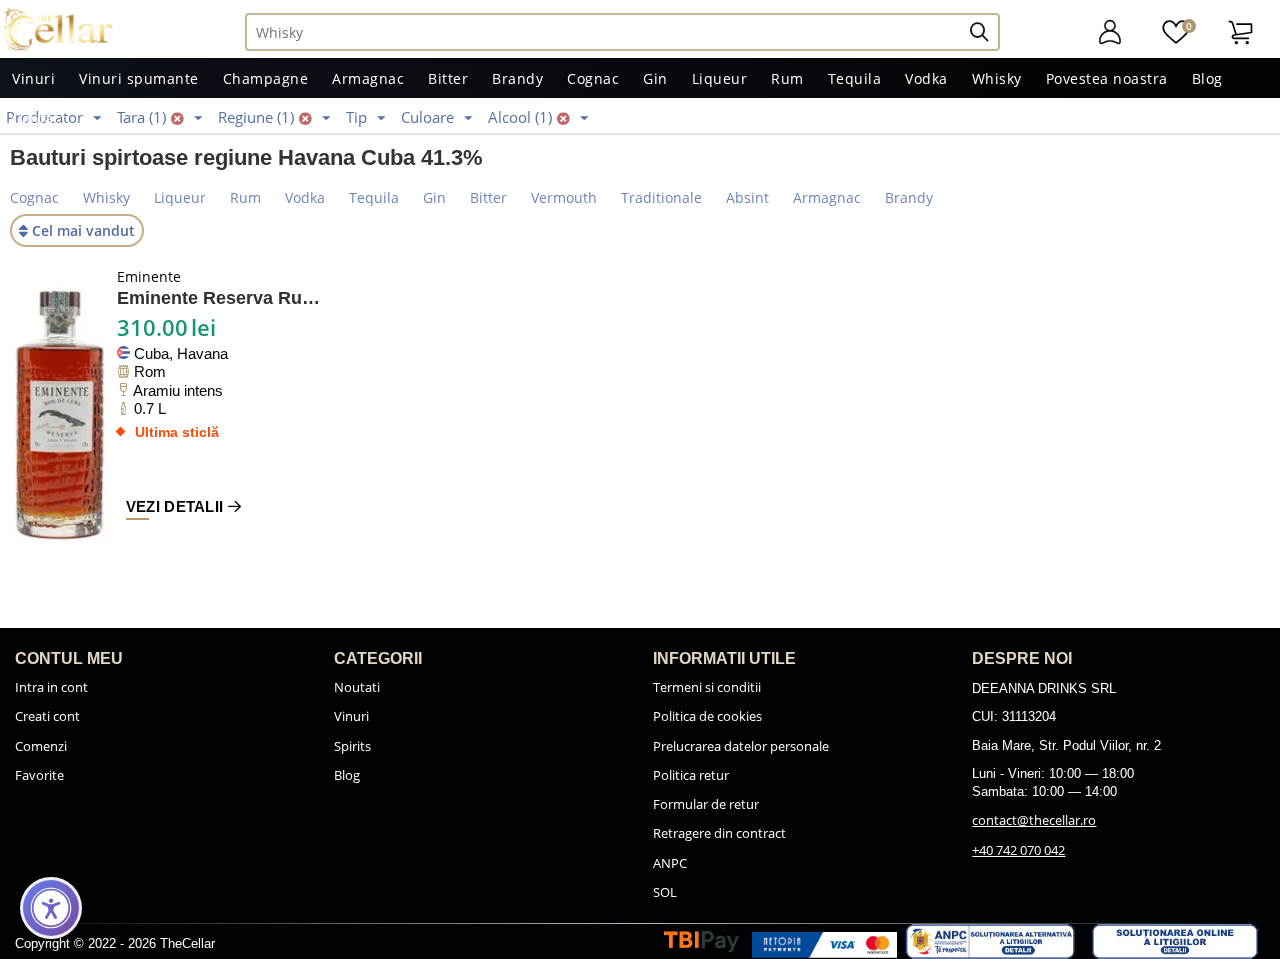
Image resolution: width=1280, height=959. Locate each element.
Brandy (517, 78)
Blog (1207, 78)
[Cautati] (987, 32)
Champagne (266, 78)
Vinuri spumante (139, 78)
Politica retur (691, 775)
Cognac (593, 78)
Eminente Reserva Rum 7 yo (221, 298)
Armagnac (368, 78)
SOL (665, 892)
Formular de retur (706, 804)
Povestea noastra (1107, 78)
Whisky (997, 78)
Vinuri (33, 78)
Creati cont (47, 716)
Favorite (39, 775)
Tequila (855, 78)
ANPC (670, 863)
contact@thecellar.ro (1034, 820)
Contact (39, 118)
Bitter (448, 78)
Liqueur (720, 78)
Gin (655, 78)
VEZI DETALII (177, 506)
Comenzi (41, 746)
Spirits (352, 746)
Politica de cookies (707, 716)
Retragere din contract (719, 833)
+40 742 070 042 (1018, 850)
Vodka (926, 78)
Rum (787, 78)
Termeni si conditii (707, 687)
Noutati (357, 687)
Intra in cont (51, 687)
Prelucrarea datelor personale (741, 746)
